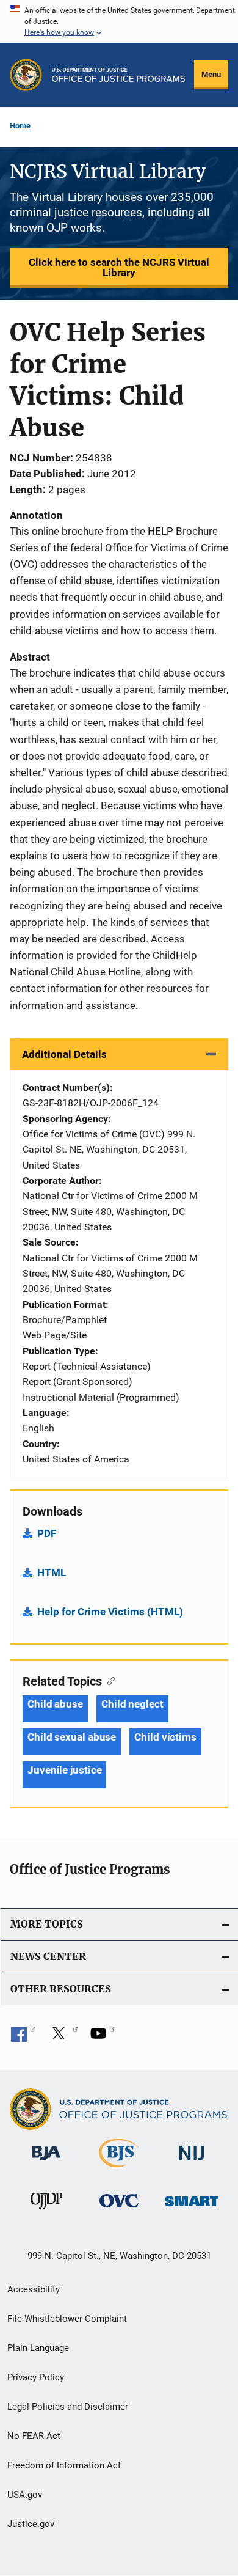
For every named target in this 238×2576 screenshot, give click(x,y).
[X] (63, 2038)
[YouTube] (103, 2038)
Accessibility (34, 2289)
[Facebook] (23, 2038)
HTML (52, 1572)
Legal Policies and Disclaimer (68, 2407)
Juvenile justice (64, 1770)
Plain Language (38, 2348)
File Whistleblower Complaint (67, 2319)
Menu (211, 74)
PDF (47, 1533)
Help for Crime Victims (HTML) (110, 1612)
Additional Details (64, 1054)
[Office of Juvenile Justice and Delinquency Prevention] (46, 2211)
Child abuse (55, 1704)
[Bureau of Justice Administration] (46, 2162)
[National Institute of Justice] (192, 2163)
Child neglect (132, 1704)
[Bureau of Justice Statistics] (119, 2170)
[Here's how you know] (119, 21)
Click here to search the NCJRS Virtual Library (119, 267)
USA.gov (25, 2495)
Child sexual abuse (72, 1737)
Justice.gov (31, 2524)
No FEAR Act (34, 2436)
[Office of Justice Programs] (26, 75)
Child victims (165, 1737)
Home (20, 126)
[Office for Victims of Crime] (119, 2210)
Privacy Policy (36, 2377)
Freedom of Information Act (64, 2465)
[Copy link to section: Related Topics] (108, 1680)
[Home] (118, 75)
